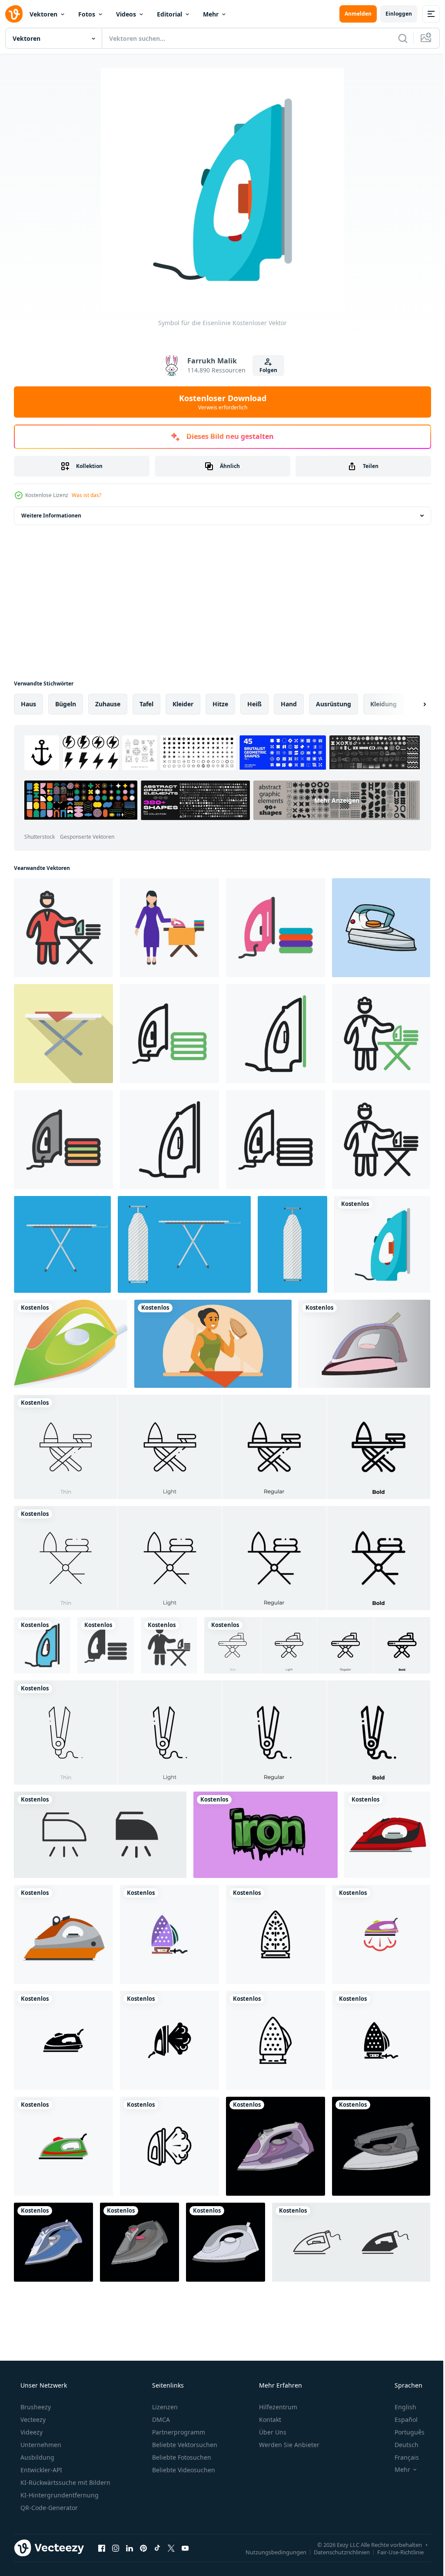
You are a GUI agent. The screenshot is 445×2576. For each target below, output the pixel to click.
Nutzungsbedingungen (269, 2552)
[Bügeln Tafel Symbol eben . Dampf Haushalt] (63, 1034)
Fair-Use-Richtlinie (394, 2552)
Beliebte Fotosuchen (181, 2457)
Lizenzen (164, 2407)
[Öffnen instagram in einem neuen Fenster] (116, 2548)
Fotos (87, 14)
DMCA (160, 2420)
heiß (254, 704)
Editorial (169, 14)
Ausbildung (37, 2457)
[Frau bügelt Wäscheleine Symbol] (381, 1140)
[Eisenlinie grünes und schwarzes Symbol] (276, 1034)
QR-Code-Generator (48, 2508)
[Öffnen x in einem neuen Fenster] (171, 2548)
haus (28, 704)
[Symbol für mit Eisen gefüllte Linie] (42, 1645)
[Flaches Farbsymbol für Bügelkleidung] (276, 928)
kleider (183, 704)
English (400, 2407)
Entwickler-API (40, 2470)
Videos (126, 14)
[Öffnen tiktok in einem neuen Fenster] (157, 2548)
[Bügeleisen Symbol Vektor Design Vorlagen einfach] (169, 1934)
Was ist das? (86, 495)
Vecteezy (32, 2420)
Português (404, 2432)
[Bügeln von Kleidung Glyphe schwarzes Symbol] (106, 1645)
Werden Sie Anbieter (288, 2445)
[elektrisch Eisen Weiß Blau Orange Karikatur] (381, 928)
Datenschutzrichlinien (335, 2552)
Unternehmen (40, 2445)
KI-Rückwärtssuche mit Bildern (65, 2482)
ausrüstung (334, 704)
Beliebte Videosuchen (183, 2470)
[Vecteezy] (14, 14)
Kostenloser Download (219, 402)
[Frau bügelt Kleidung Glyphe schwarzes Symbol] (169, 1645)
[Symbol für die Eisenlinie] (169, 1140)
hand (289, 704)
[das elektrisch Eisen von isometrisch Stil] (71, 1344)
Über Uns (272, 2432)
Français (401, 2457)
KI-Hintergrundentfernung (59, 2495)
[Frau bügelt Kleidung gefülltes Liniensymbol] (63, 928)
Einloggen (392, 14)
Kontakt (269, 2420)
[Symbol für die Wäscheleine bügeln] (276, 1140)
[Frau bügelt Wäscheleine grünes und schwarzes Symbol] (381, 1034)
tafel (146, 704)
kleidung (384, 704)
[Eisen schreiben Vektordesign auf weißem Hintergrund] (266, 1835)
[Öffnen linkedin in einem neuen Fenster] (130, 2548)
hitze (220, 704)
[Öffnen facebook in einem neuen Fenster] (102, 2548)
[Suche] (396, 38)
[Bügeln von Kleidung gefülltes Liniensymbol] (63, 1140)
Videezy (31, 2432)
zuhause (108, 704)
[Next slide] (411, 704)
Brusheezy (35, 2407)
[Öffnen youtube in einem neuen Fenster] (185, 2548)
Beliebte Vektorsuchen (184, 2445)
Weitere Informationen (51, 516)
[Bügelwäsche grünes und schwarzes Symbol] (169, 1034)
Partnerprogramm (178, 2432)
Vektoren (43, 14)
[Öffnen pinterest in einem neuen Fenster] (143, 2548)
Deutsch (401, 2445)
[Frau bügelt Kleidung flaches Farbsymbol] (169, 928)
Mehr (211, 14)
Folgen (265, 370)
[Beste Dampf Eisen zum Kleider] (364, 1344)
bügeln (66, 704)
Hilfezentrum (277, 2407)
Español (400, 2420)
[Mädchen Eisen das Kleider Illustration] (213, 1344)
